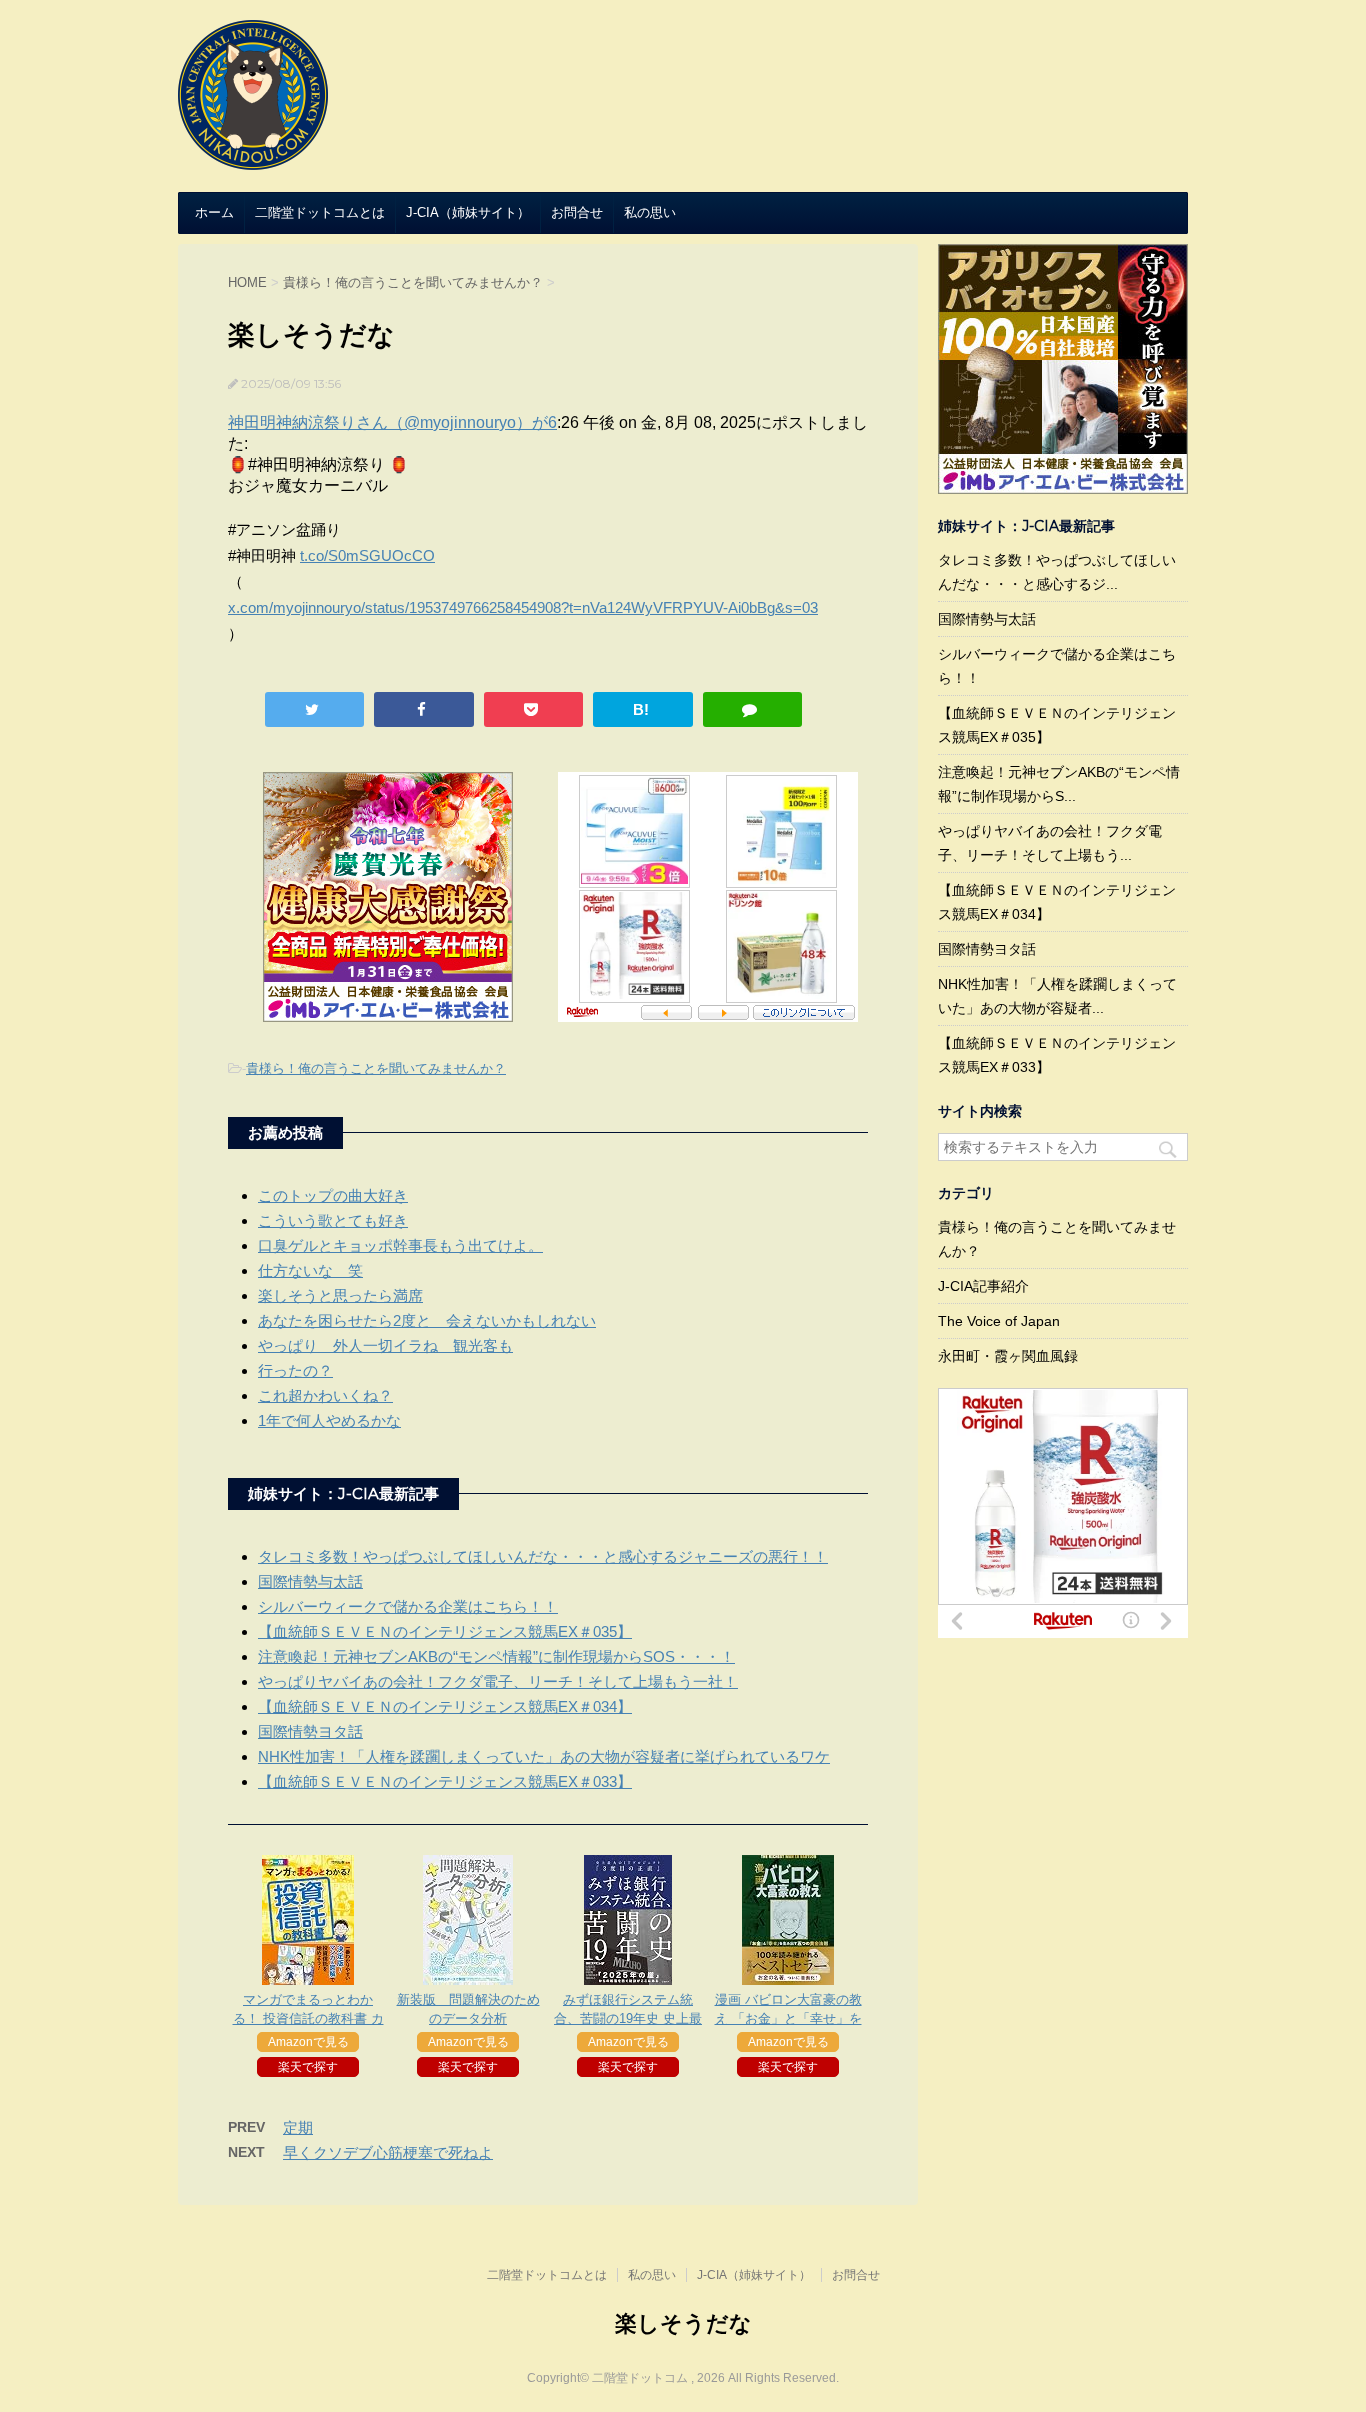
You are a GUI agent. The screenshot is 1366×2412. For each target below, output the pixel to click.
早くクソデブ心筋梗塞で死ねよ (388, 2152)
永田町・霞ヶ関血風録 (1008, 1356)
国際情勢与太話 (310, 1581)
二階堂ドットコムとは (320, 212)
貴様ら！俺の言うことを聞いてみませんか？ (376, 1068)
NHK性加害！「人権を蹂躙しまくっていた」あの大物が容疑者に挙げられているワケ (544, 1756)
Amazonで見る (308, 2042)
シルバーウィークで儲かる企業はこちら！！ (408, 1606)
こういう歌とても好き (333, 1220)
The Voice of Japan (999, 1321)
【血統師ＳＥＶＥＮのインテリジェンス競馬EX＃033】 (445, 1781)
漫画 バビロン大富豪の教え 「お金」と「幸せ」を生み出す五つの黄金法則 (788, 2018)
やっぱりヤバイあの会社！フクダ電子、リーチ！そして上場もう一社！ (498, 1681)
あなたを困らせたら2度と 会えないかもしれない (427, 1320)
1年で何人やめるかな (329, 1420)
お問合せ (577, 212)
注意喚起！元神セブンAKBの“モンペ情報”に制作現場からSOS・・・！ (496, 1656)
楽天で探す (308, 2067)
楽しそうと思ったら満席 (340, 1295)
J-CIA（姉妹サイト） (468, 212)
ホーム (214, 212)
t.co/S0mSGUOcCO (367, 555)
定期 (298, 2127)
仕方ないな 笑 (310, 1270)
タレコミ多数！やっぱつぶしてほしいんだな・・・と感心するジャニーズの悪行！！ (543, 1556)
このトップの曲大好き (333, 1195)
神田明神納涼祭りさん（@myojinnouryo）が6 (392, 422)
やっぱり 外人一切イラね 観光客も (385, 1345)
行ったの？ (295, 1370)
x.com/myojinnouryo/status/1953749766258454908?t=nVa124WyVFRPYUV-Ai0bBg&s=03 (523, 607)
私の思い (650, 212)
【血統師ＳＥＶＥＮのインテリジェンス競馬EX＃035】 (445, 1631)
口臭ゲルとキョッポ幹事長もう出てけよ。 (400, 1245)
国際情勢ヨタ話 (310, 1731)
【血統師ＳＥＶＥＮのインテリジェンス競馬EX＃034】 (445, 1706)
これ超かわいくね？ (325, 1395)
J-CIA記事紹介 (983, 1286)
